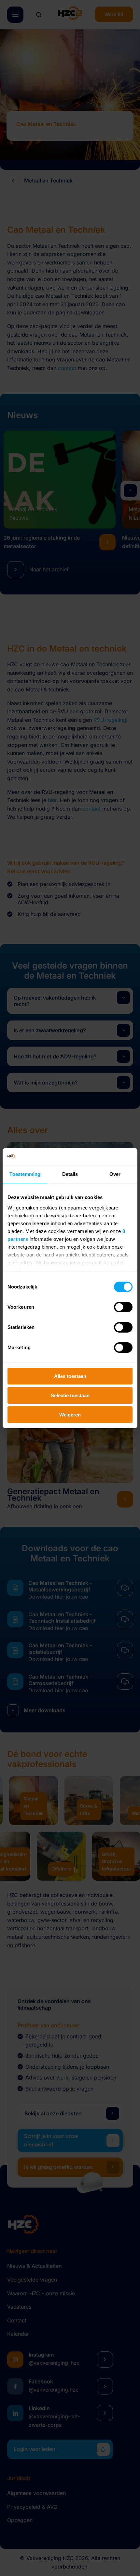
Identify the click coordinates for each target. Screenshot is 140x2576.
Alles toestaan (70, 1376)
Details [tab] (70, 1174)
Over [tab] (115, 1174)
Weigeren (70, 1414)
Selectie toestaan (70, 1395)
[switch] (123, 1307)
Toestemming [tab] (25, 1174)
